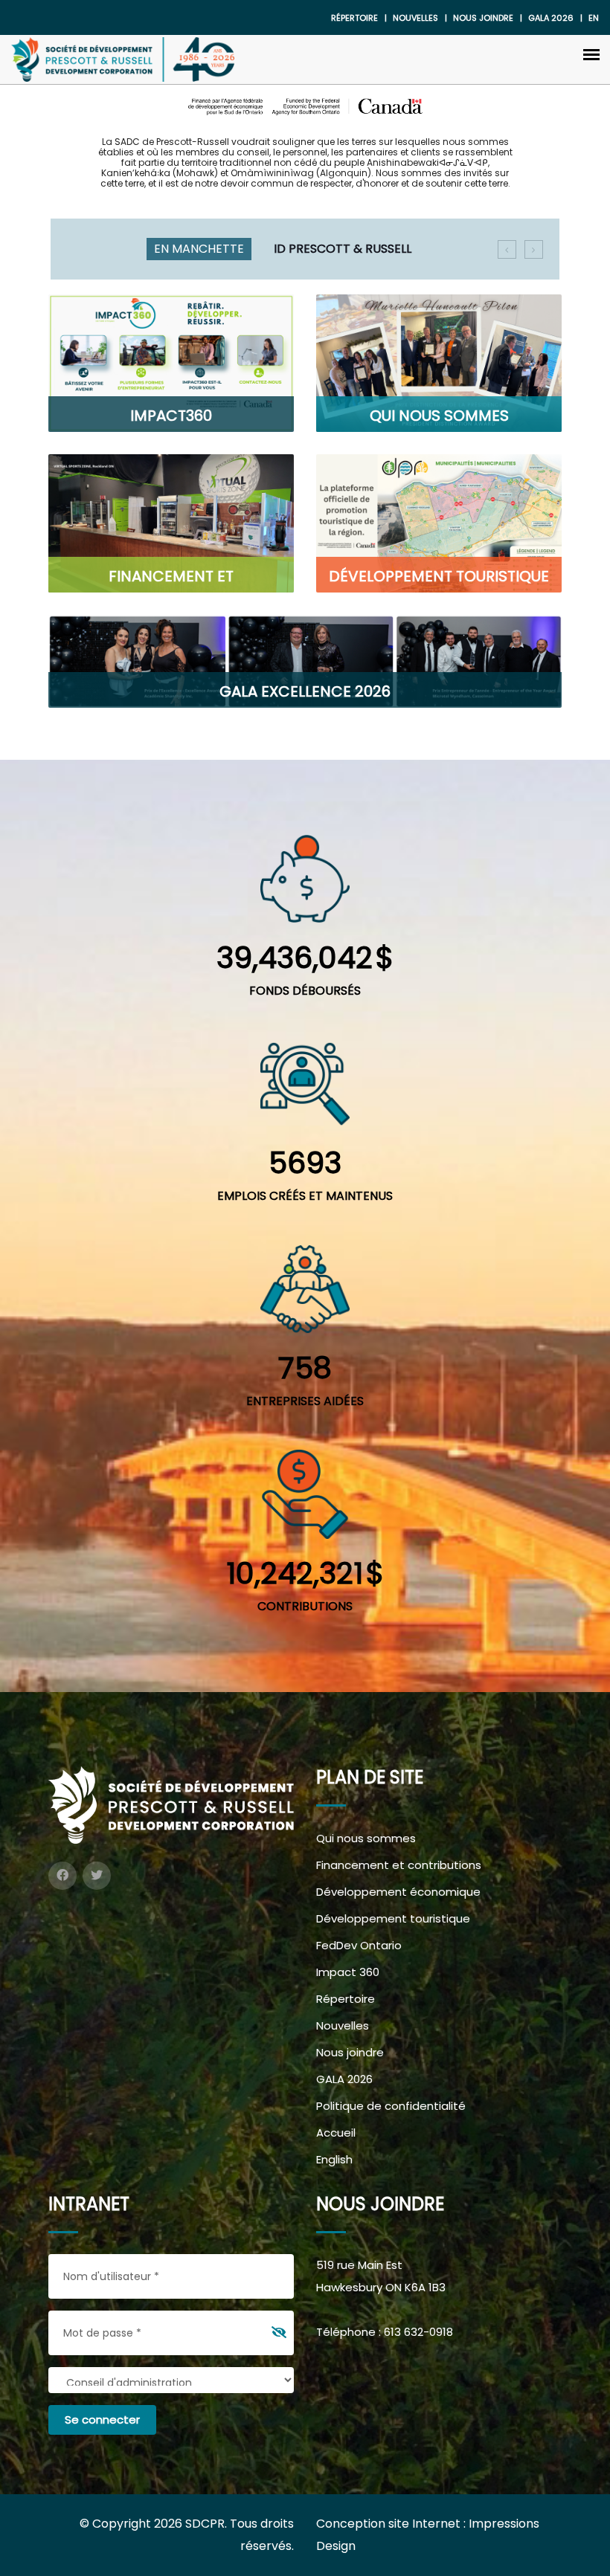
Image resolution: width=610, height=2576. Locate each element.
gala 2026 (551, 18)
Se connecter (102, 2420)
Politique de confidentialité (391, 2106)
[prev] (507, 249)
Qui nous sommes (366, 1838)
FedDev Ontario (359, 1945)
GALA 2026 (344, 2079)
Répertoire (354, 18)
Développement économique (398, 1892)
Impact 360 (348, 1972)
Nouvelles (415, 18)
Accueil (336, 2133)
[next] (534, 249)
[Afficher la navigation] (591, 54)
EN (594, 18)
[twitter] (97, 1876)
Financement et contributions (399, 1865)
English (334, 2159)
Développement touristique (393, 1918)
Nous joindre (483, 18)
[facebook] (62, 1876)
